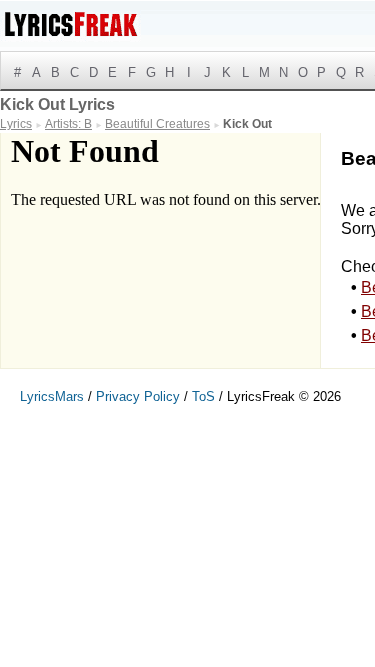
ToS (203, 396)
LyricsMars (52, 396)
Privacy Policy (138, 396)
